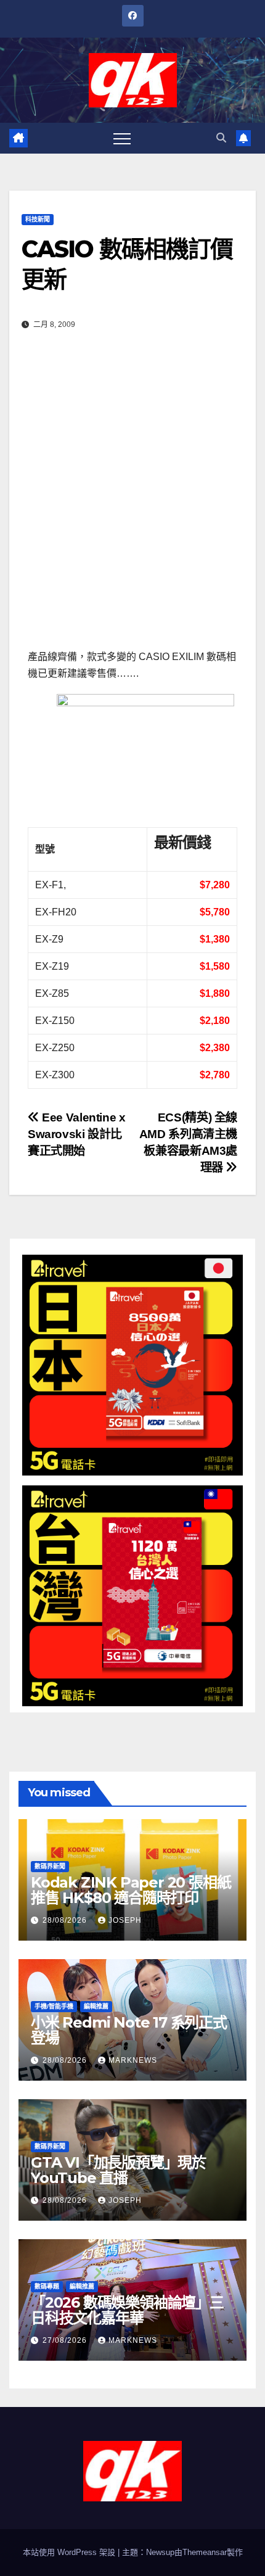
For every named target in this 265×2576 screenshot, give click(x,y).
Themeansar (205, 2552)
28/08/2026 (66, 1920)
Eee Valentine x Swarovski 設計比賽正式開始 (76, 1134)
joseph (125, 1920)
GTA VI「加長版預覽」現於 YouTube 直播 (118, 2170)
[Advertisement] (132, 497)
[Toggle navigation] (122, 138)
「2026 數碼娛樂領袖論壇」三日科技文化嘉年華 (127, 2310)
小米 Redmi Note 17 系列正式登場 (129, 2030)
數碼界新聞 (50, 1866)
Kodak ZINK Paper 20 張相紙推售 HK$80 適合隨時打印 (131, 1890)
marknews (133, 2060)
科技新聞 (38, 219)
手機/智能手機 (54, 2006)
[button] (221, 138)
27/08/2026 (66, 2340)
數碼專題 (47, 2286)
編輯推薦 (96, 2006)
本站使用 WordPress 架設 (70, 2552)
